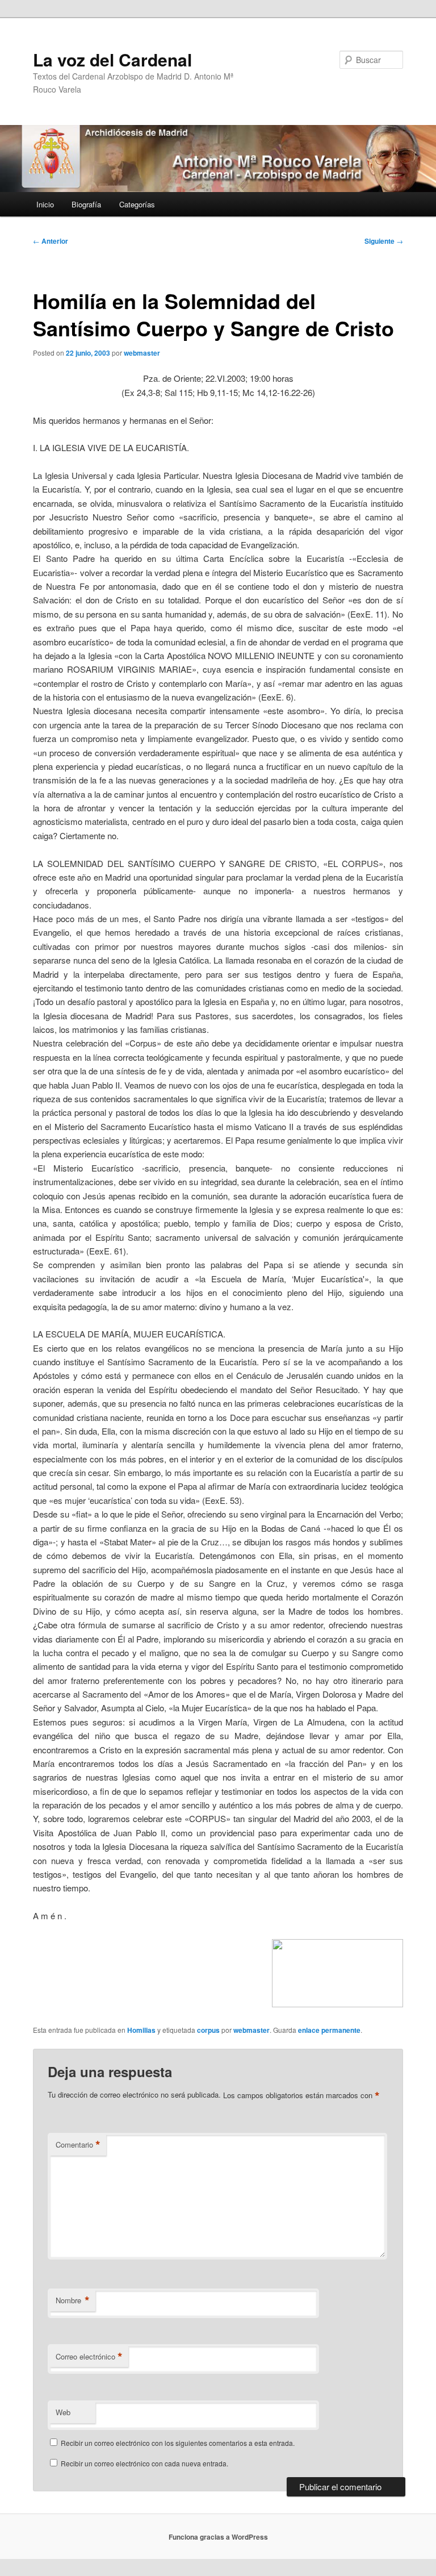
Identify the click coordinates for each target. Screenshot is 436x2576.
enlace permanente (329, 2030)
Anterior (51, 241)
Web (63, 2412)
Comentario (78, 2145)
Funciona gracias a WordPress (218, 2537)
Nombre (73, 2300)
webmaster (142, 353)
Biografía (86, 204)
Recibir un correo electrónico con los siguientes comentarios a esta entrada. (178, 2443)
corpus (208, 2030)
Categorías (137, 204)
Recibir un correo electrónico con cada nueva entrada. (144, 2463)
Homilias (141, 2030)
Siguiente (384, 241)
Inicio (45, 204)
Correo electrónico (89, 2357)
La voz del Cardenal (112, 59)
